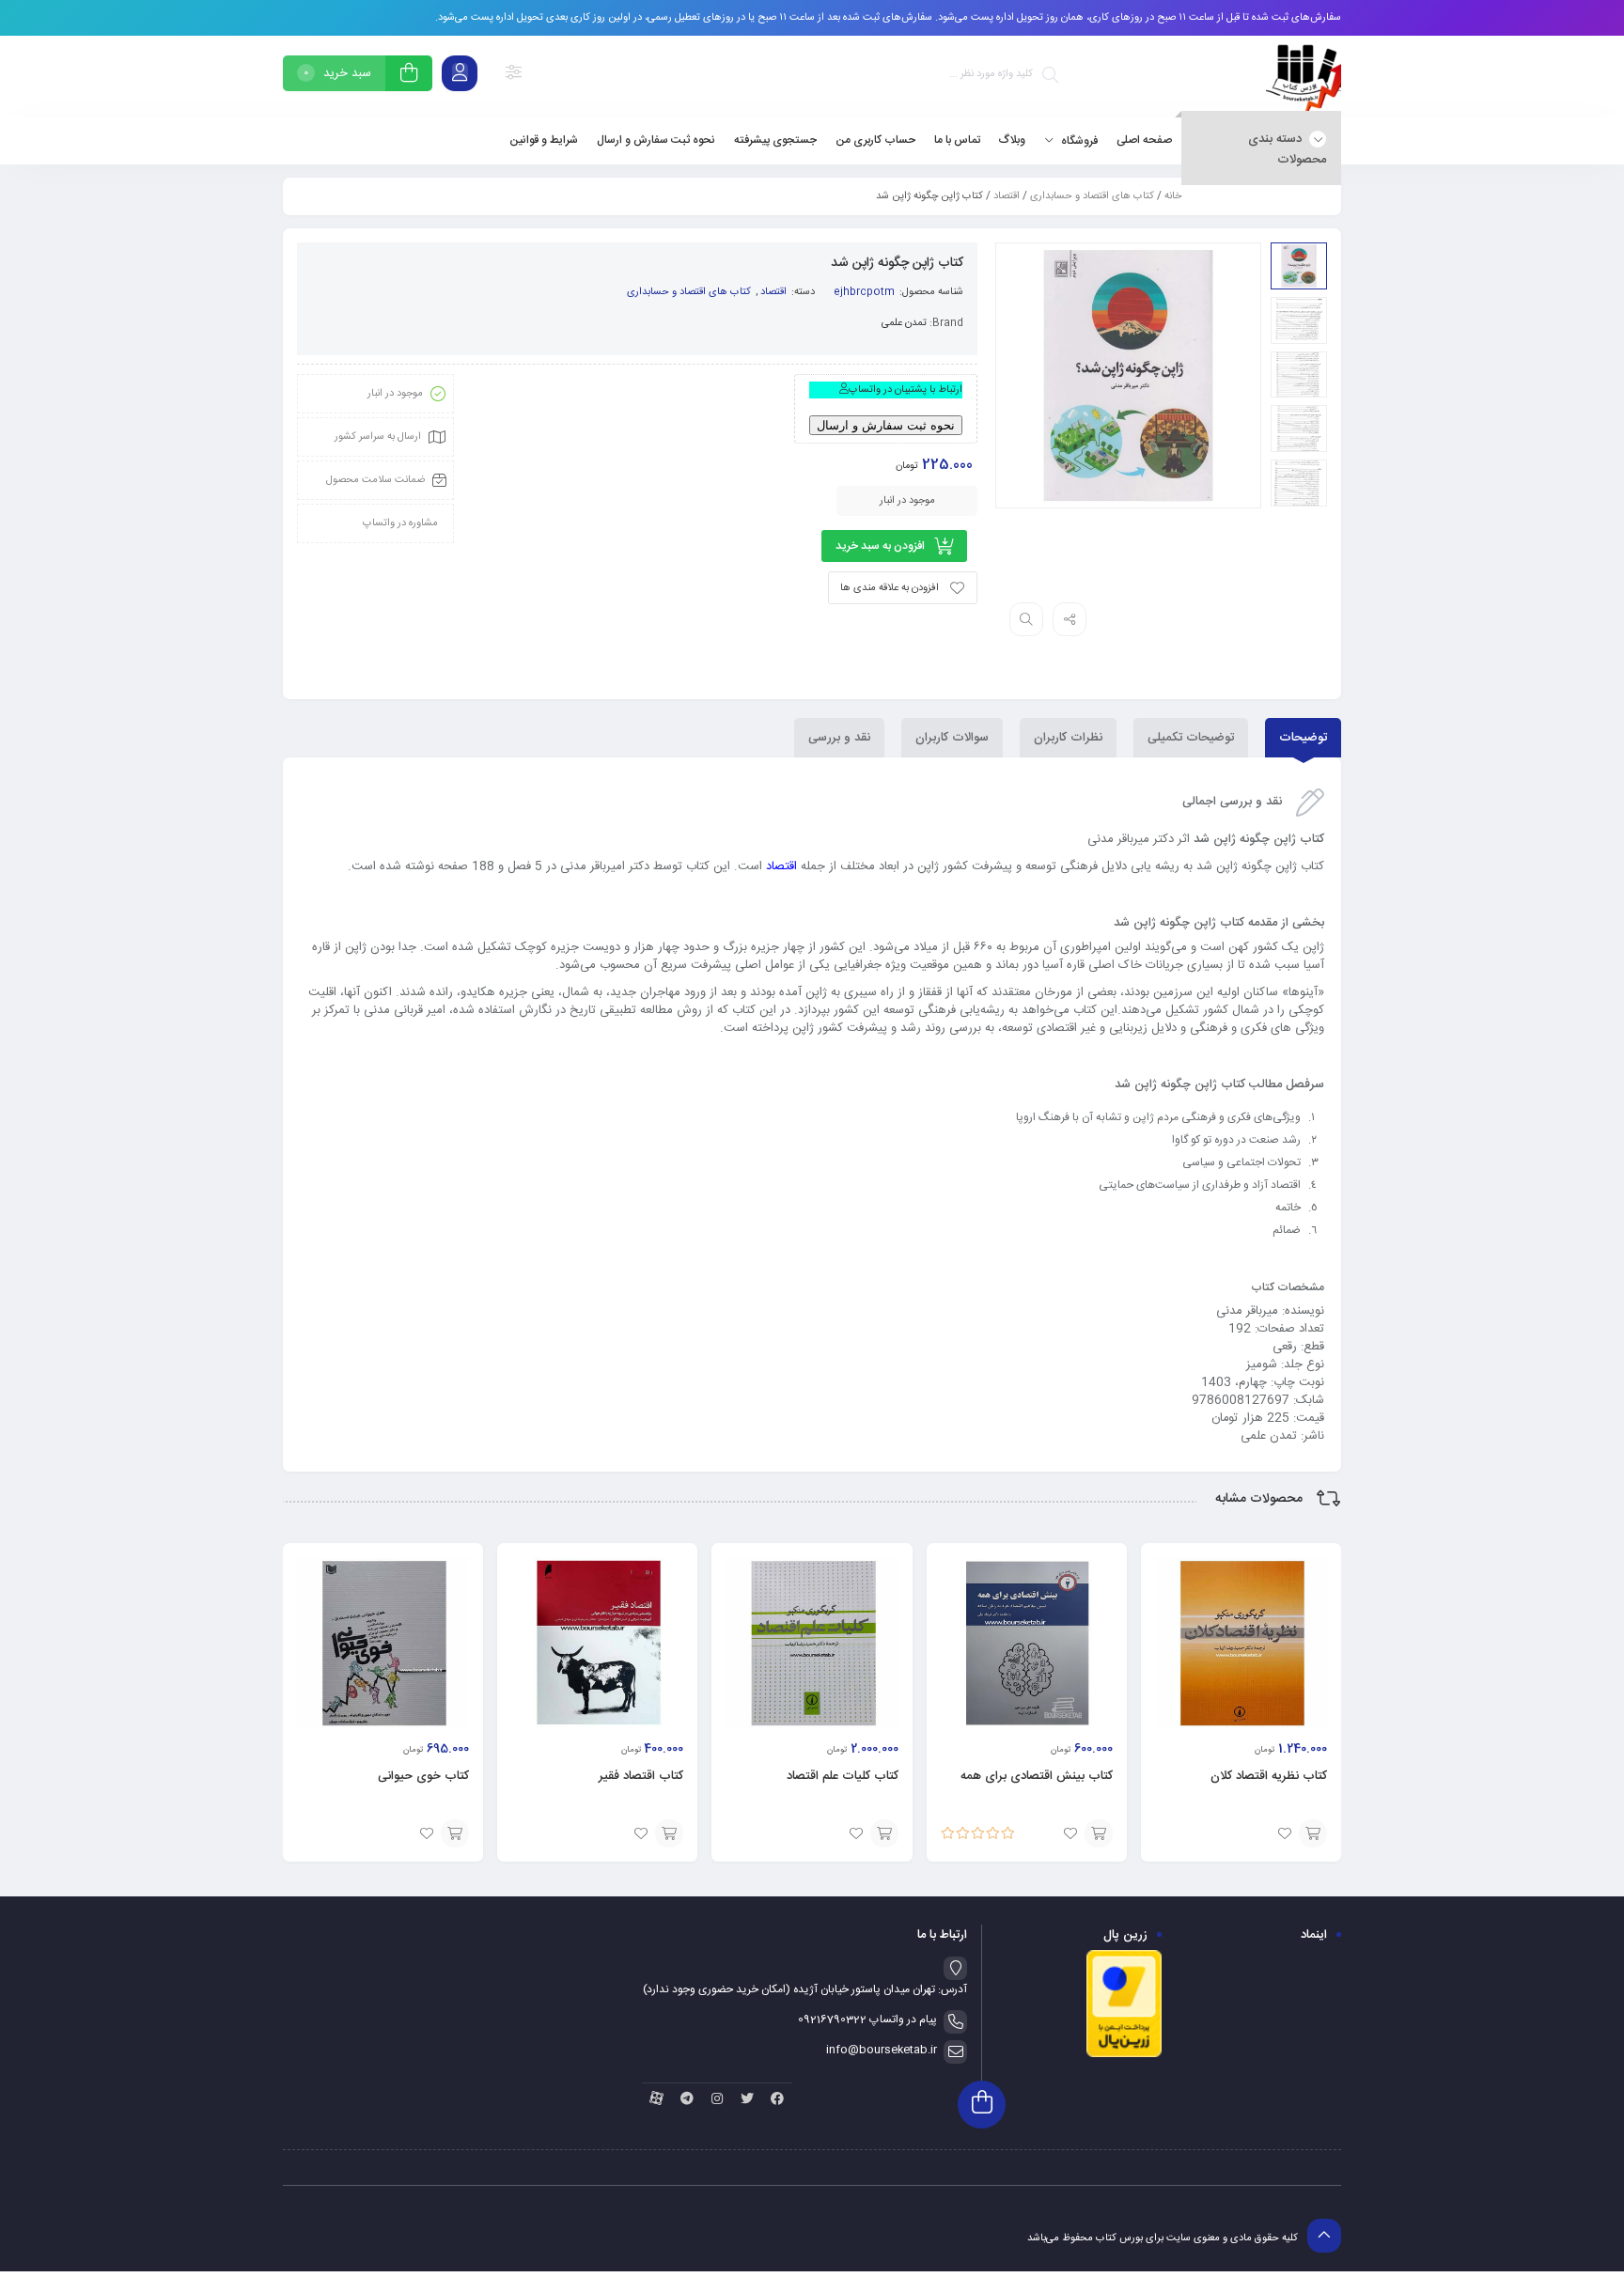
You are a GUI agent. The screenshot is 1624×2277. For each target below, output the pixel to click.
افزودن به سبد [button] (1313, 1833)
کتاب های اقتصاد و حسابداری (1092, 196)
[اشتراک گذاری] (1070, 619)
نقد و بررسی (839, 738)
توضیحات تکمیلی (1191, 738)
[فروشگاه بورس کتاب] (1304, 77)
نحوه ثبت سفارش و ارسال (886, 425)
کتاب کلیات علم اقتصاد (843, 1776)
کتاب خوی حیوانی (423, 1776)
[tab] (1303, 738)
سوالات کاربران (952, 738)
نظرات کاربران (1068, 738)
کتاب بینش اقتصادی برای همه (1037, 1776)
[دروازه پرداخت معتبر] (1124, 2055)
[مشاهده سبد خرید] (409, 76)
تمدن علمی (904, 323)
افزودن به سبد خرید (880, 546)
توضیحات (1303, 738)
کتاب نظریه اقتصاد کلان (1269, 1776)
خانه (1173, 196)
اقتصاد (1007, 196)
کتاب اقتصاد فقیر (641, 1776)
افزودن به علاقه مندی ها (890, 588)
